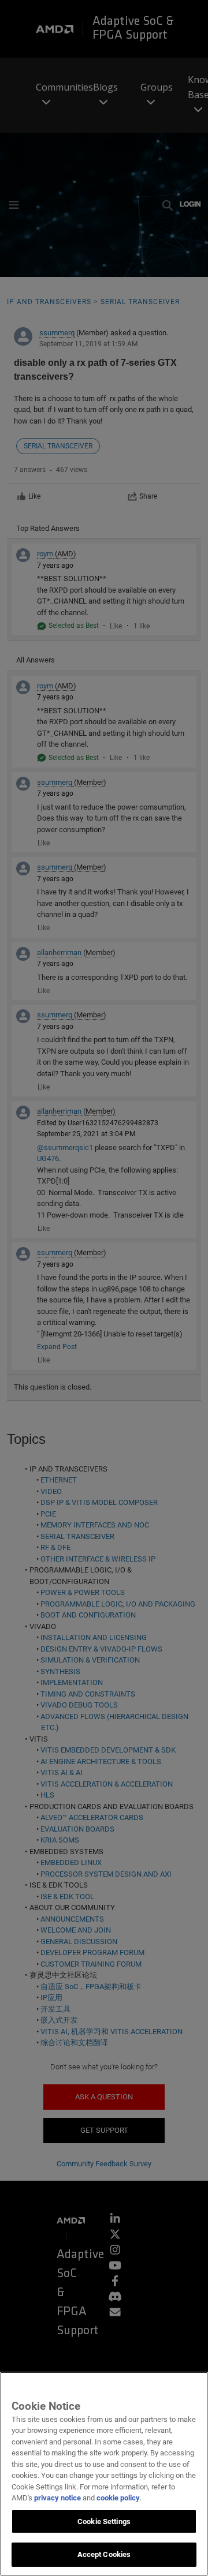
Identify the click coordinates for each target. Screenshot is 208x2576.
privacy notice (57, 2498)
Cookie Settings (104, 2521)
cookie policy (118, 2498)
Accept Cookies (104, 2554)
